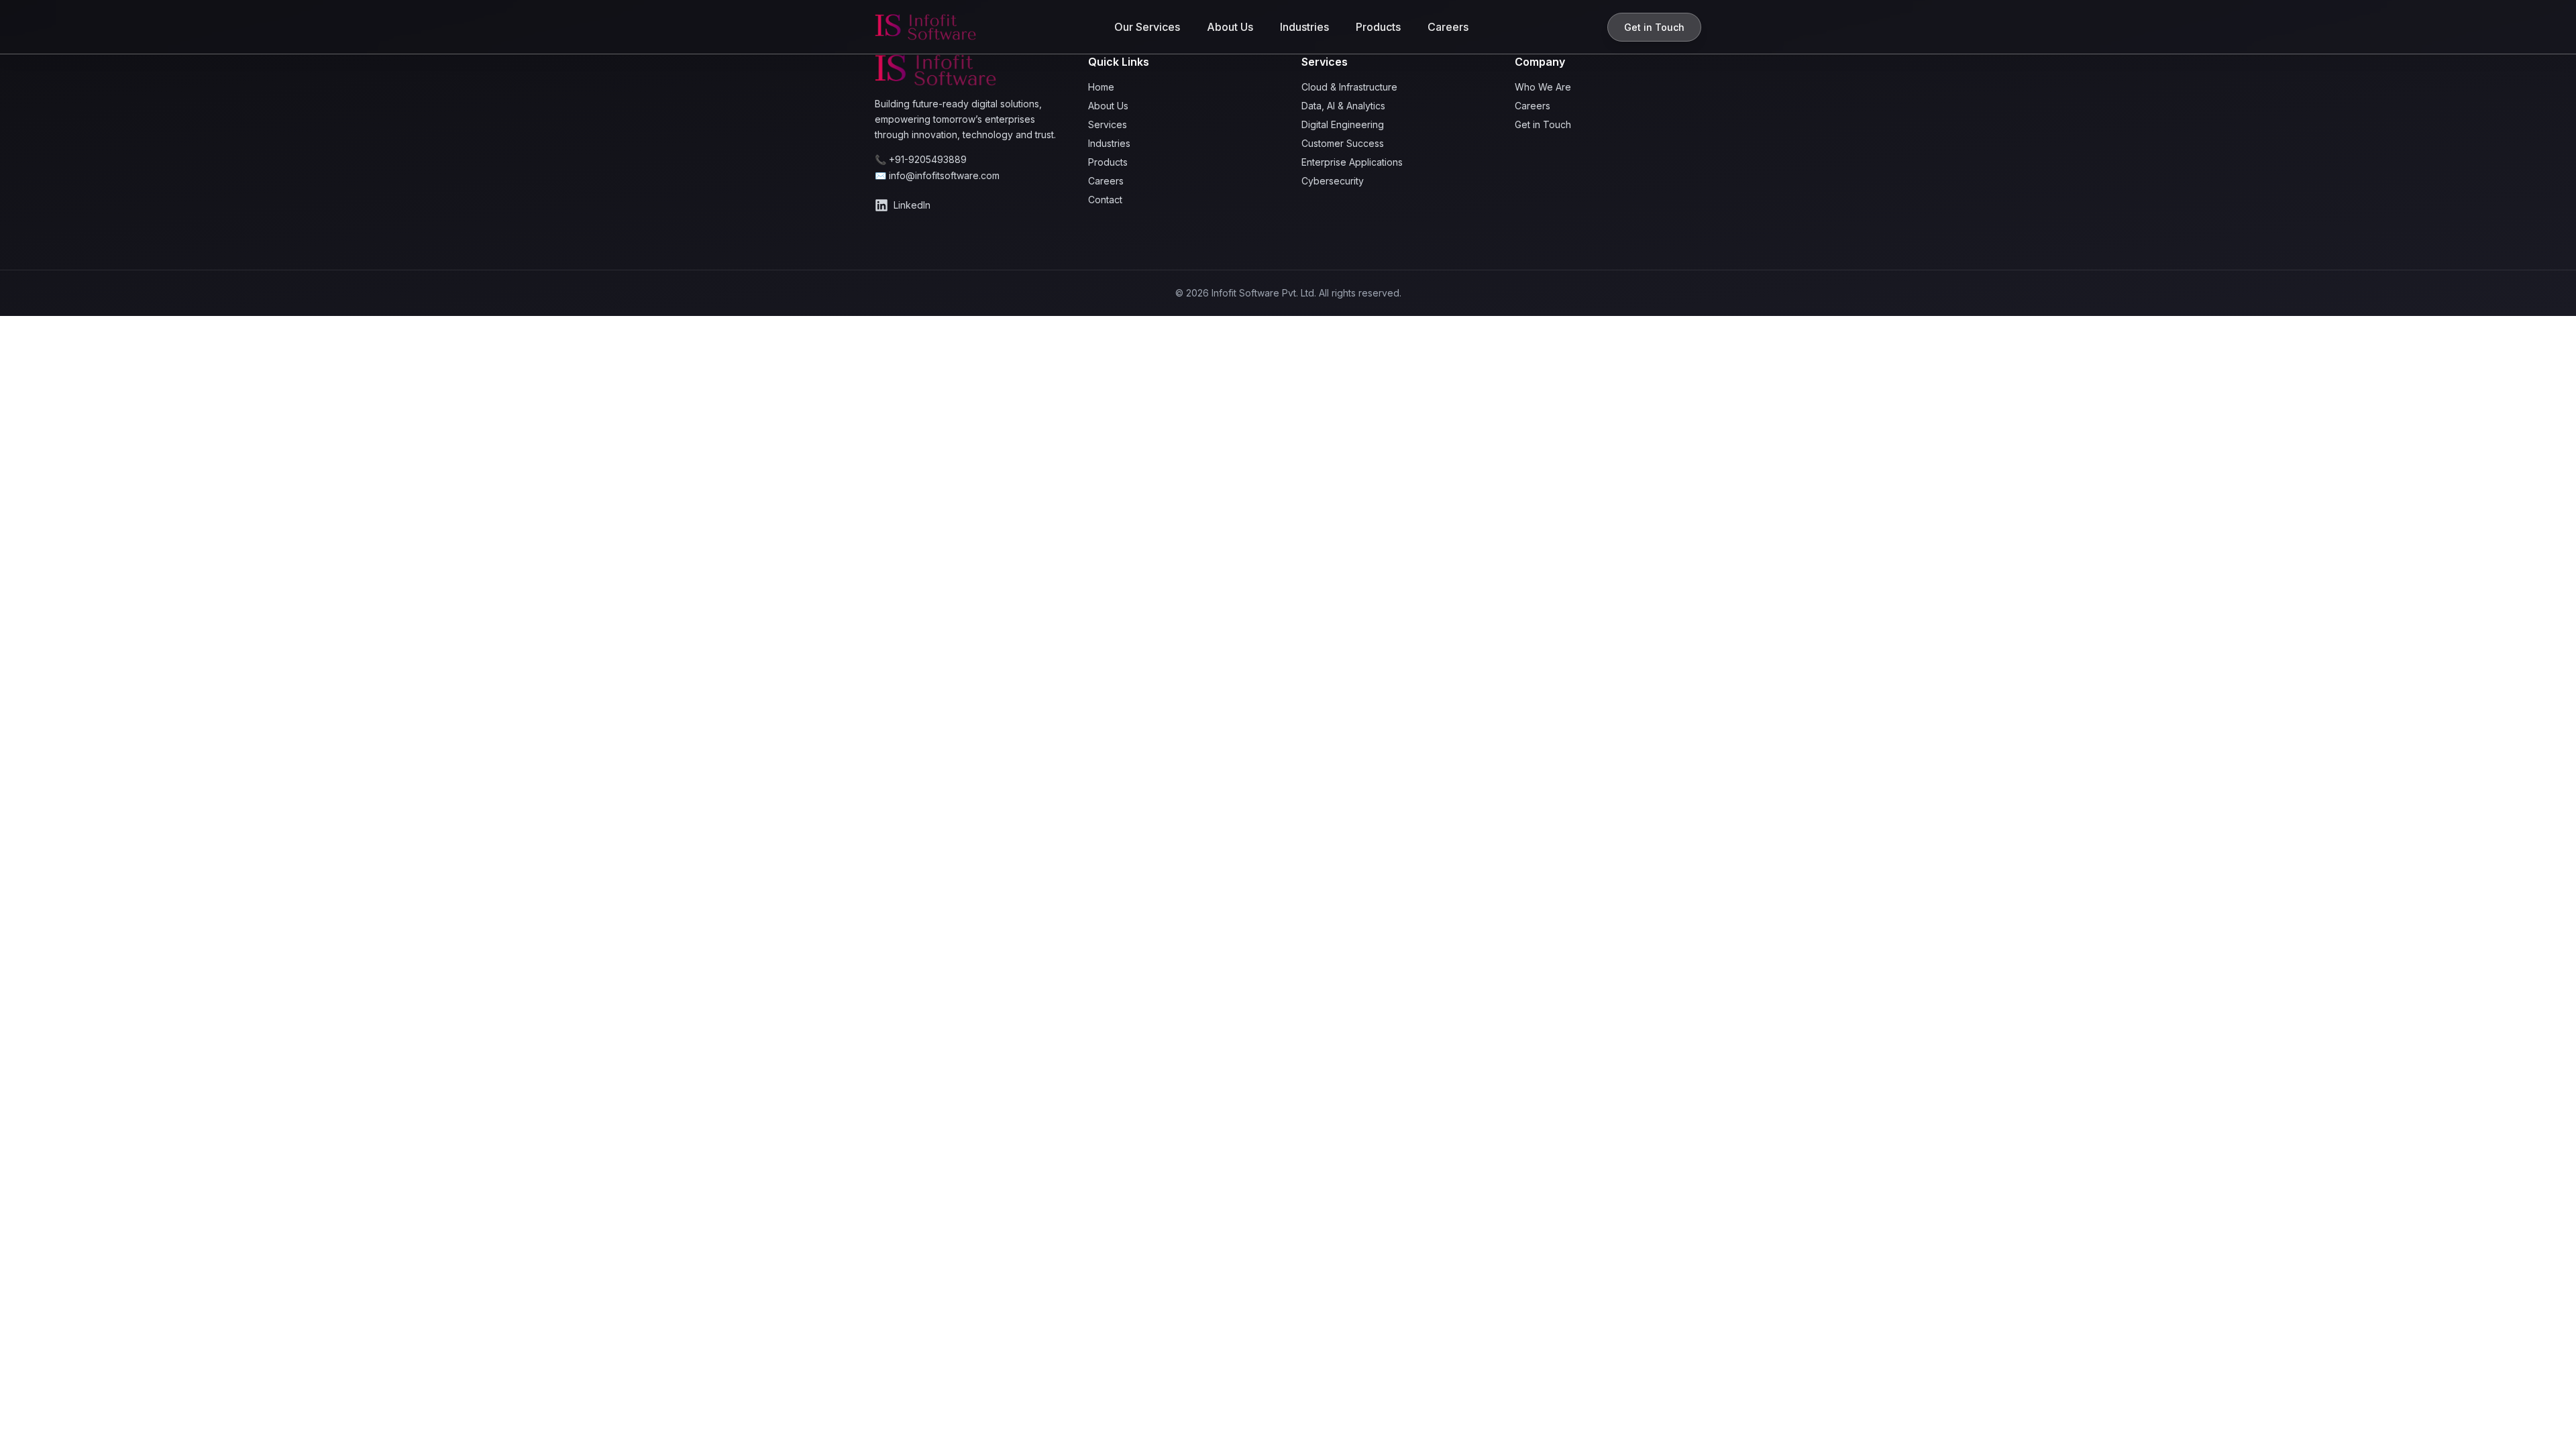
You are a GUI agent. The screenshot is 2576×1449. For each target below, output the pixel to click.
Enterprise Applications (1352, 162)
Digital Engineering (1343, 124)
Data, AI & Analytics (1343, 106)
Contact (1105, 200)
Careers (1448, 27)
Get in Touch (1654, 27)
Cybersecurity (1333, 181)
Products (1378, 27)
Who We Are (1543, 87)
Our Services (1147, 27)
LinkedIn (912, 205)
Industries (1304, 27)
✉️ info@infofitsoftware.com (937, 175)
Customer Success (1343, 143)
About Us (1230, 27)
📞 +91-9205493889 (921, 159)
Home (1101, 87)
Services (1108, 124)
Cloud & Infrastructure (1349, 87)
